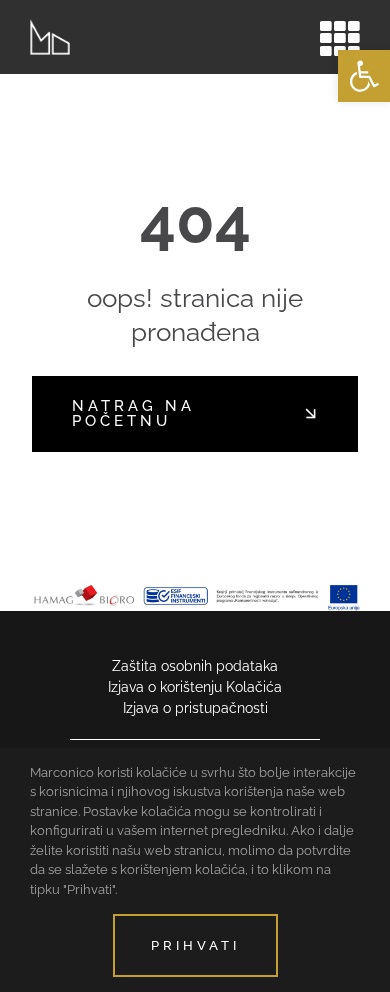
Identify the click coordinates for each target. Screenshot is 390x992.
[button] (364, 76)
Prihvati (195, 945)
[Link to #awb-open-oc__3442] (340, 38)
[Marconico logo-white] (50, 26)
